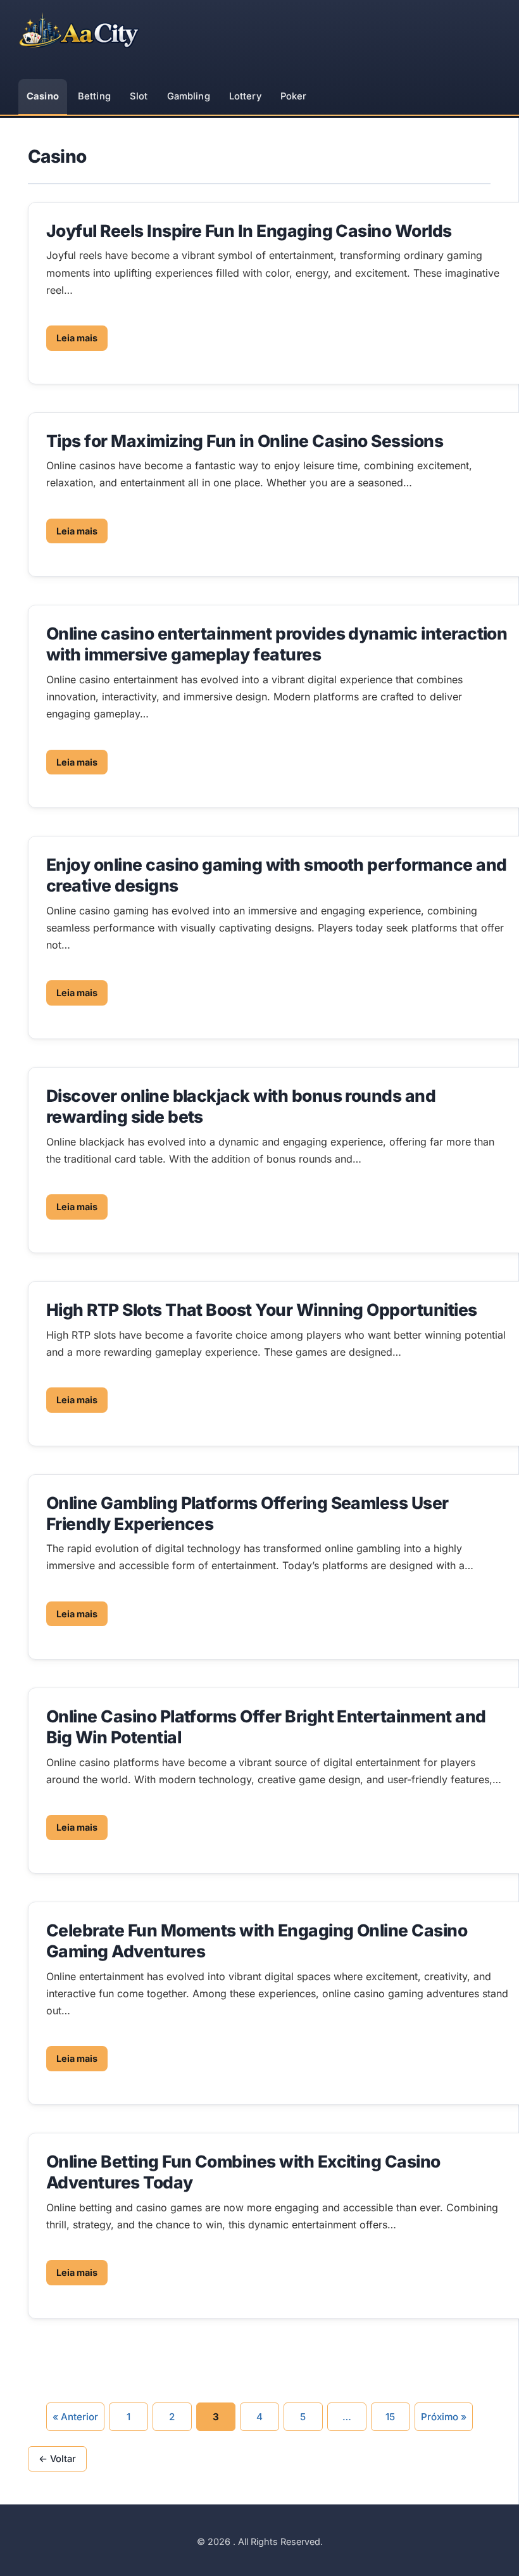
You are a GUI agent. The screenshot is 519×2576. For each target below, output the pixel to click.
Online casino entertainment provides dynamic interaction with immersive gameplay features (277, 644)
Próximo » (444, 2417)
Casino (43, 96)
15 (390, 2417)
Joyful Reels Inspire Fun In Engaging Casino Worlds (249, 230)
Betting (94, 96)
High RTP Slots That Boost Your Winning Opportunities (262, 1310)
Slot (139, 96)
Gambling (189, 96)
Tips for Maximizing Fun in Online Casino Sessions (245, 441)
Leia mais (77, 338)
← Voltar (57, 2459)
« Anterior (75, 2417)
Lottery (245, 96)
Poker (294, 96)
